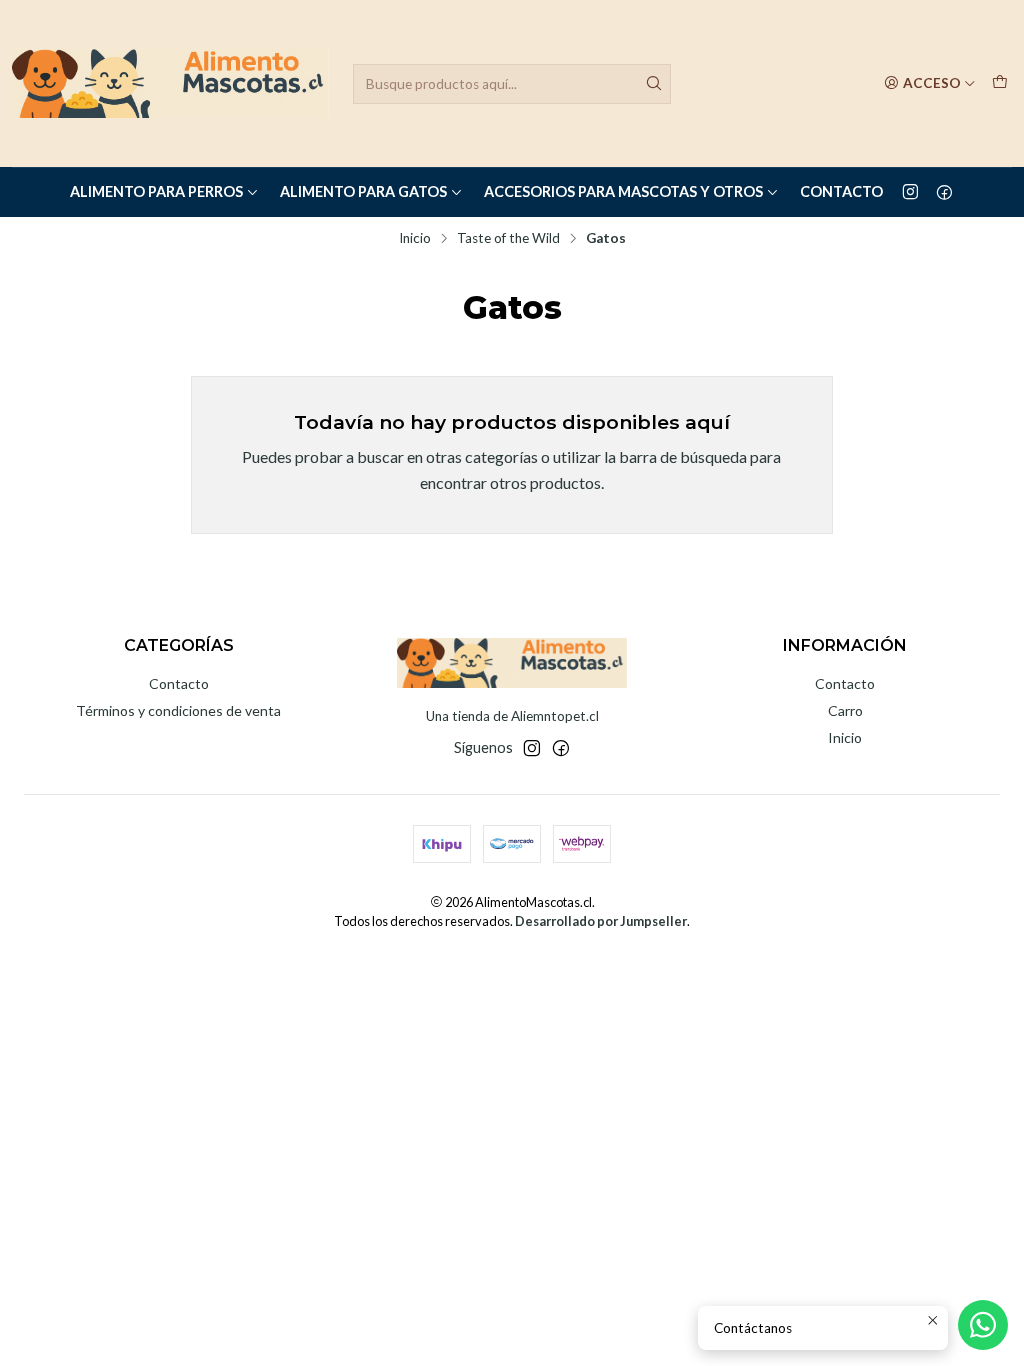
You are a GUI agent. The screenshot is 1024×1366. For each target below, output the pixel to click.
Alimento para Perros (156, 191)
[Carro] (1000, 83)
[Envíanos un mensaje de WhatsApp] (983, 1325)
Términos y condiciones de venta (178, 710)
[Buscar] (654, 84)
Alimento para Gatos (363, 191)
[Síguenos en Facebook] (944, 192)
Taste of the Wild (508, 239)
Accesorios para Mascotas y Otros (623, 191)
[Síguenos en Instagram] (910, 192)
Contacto (841, 191)
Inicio (415, 239)
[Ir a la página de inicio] (170, 83)
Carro (845, 710)
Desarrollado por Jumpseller (601, 921)
